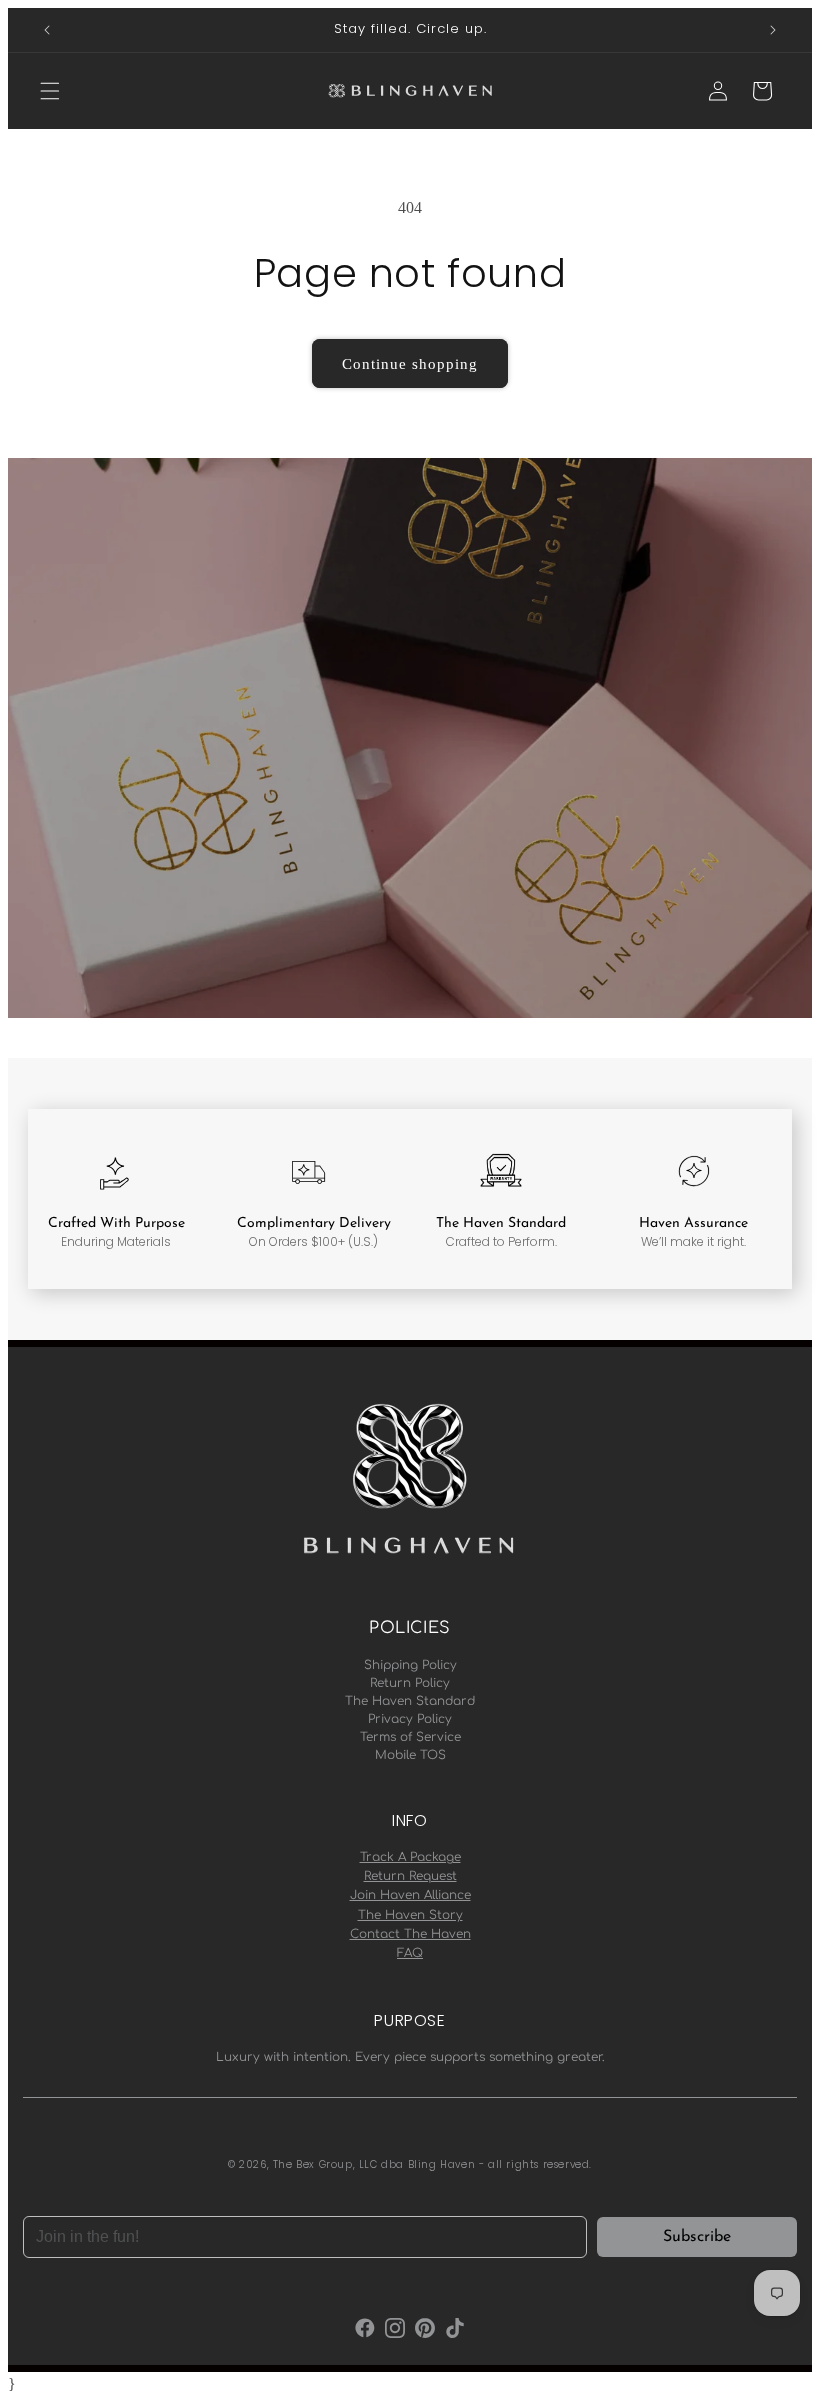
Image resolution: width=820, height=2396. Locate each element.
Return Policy (410, 1683)
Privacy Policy (410, 1719)
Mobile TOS (410, 1755)
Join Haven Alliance (410, 1895)
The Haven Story (410, 1915)
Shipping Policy (410, 1665)
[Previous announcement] (47, 30)
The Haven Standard (410, 1701)
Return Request (410, 1876)
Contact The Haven (410, 1934)
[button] (50, 91)
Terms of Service (410, 1737)
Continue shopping (410, 364)
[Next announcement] (773, 30)
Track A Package (410, 1857)
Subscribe (697, 2237)
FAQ (410, 1953)
